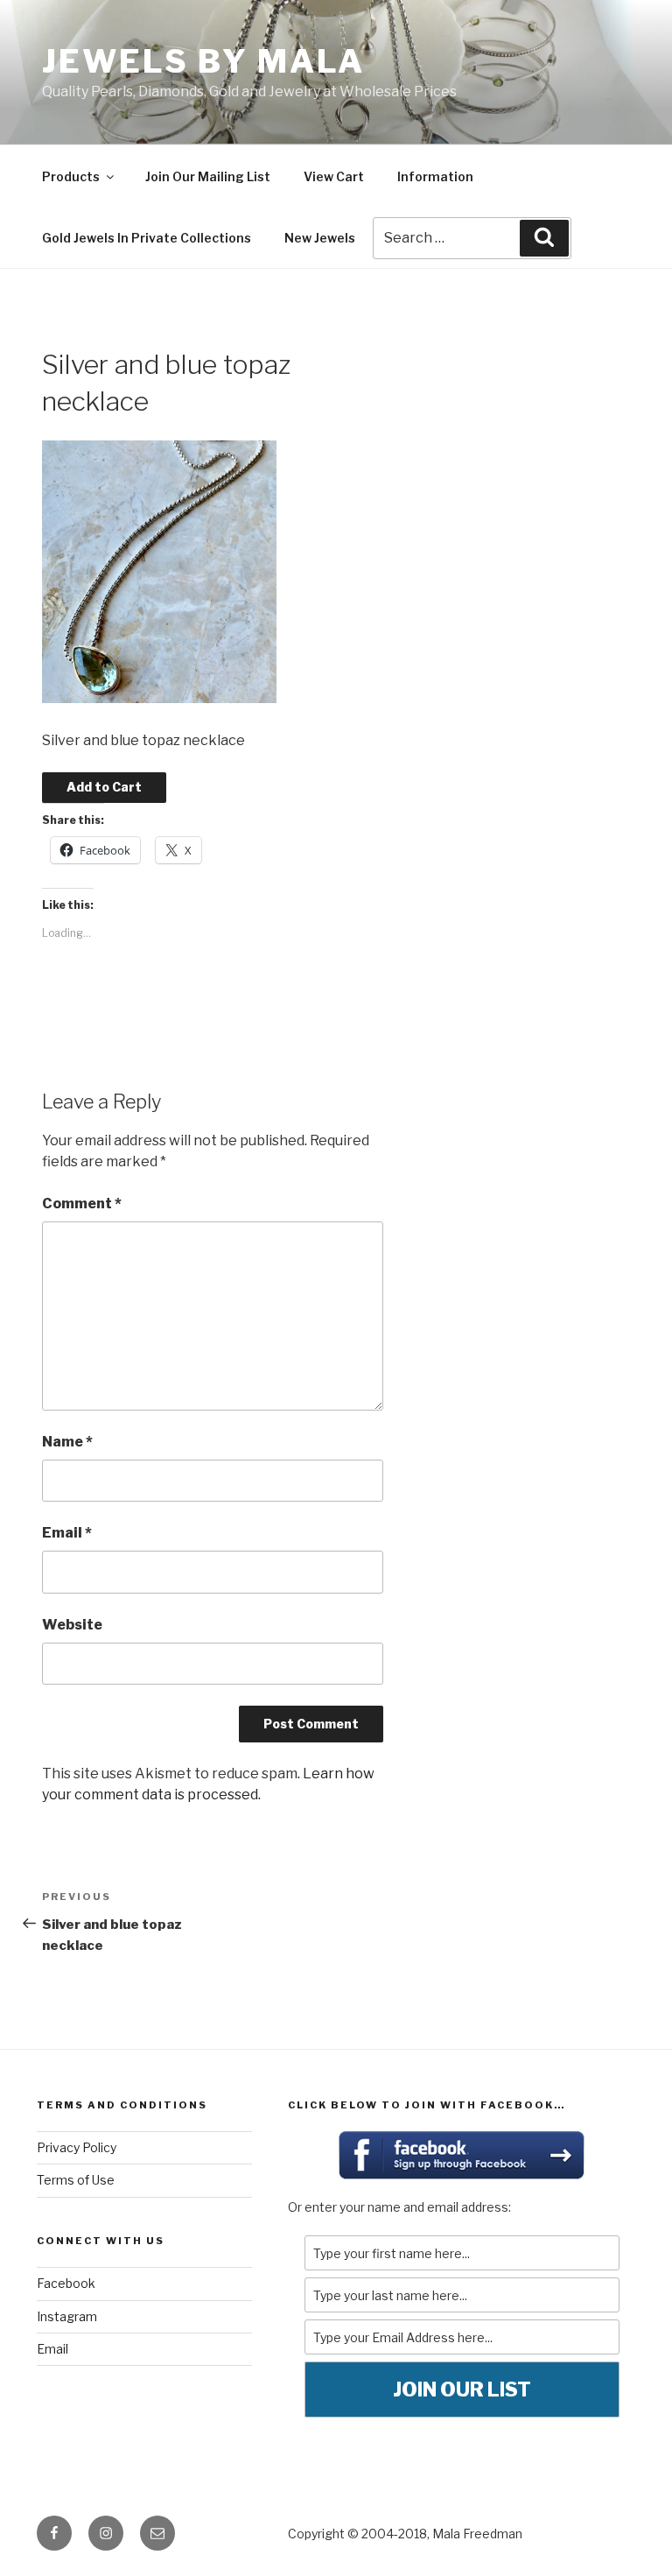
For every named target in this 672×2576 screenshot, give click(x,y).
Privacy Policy (77, 2147)
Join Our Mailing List (208, 176)
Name (67, 1442)
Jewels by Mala (203, 61)
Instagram (67, 2316)
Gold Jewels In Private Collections (147, 238)
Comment (82, 1204)
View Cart (334, 176)
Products (71, 176)
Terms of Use (76, 2180)
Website (72, 1625)
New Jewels (320, 238)
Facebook (66, 2283)
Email (67, 1533)
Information (435, 176)
